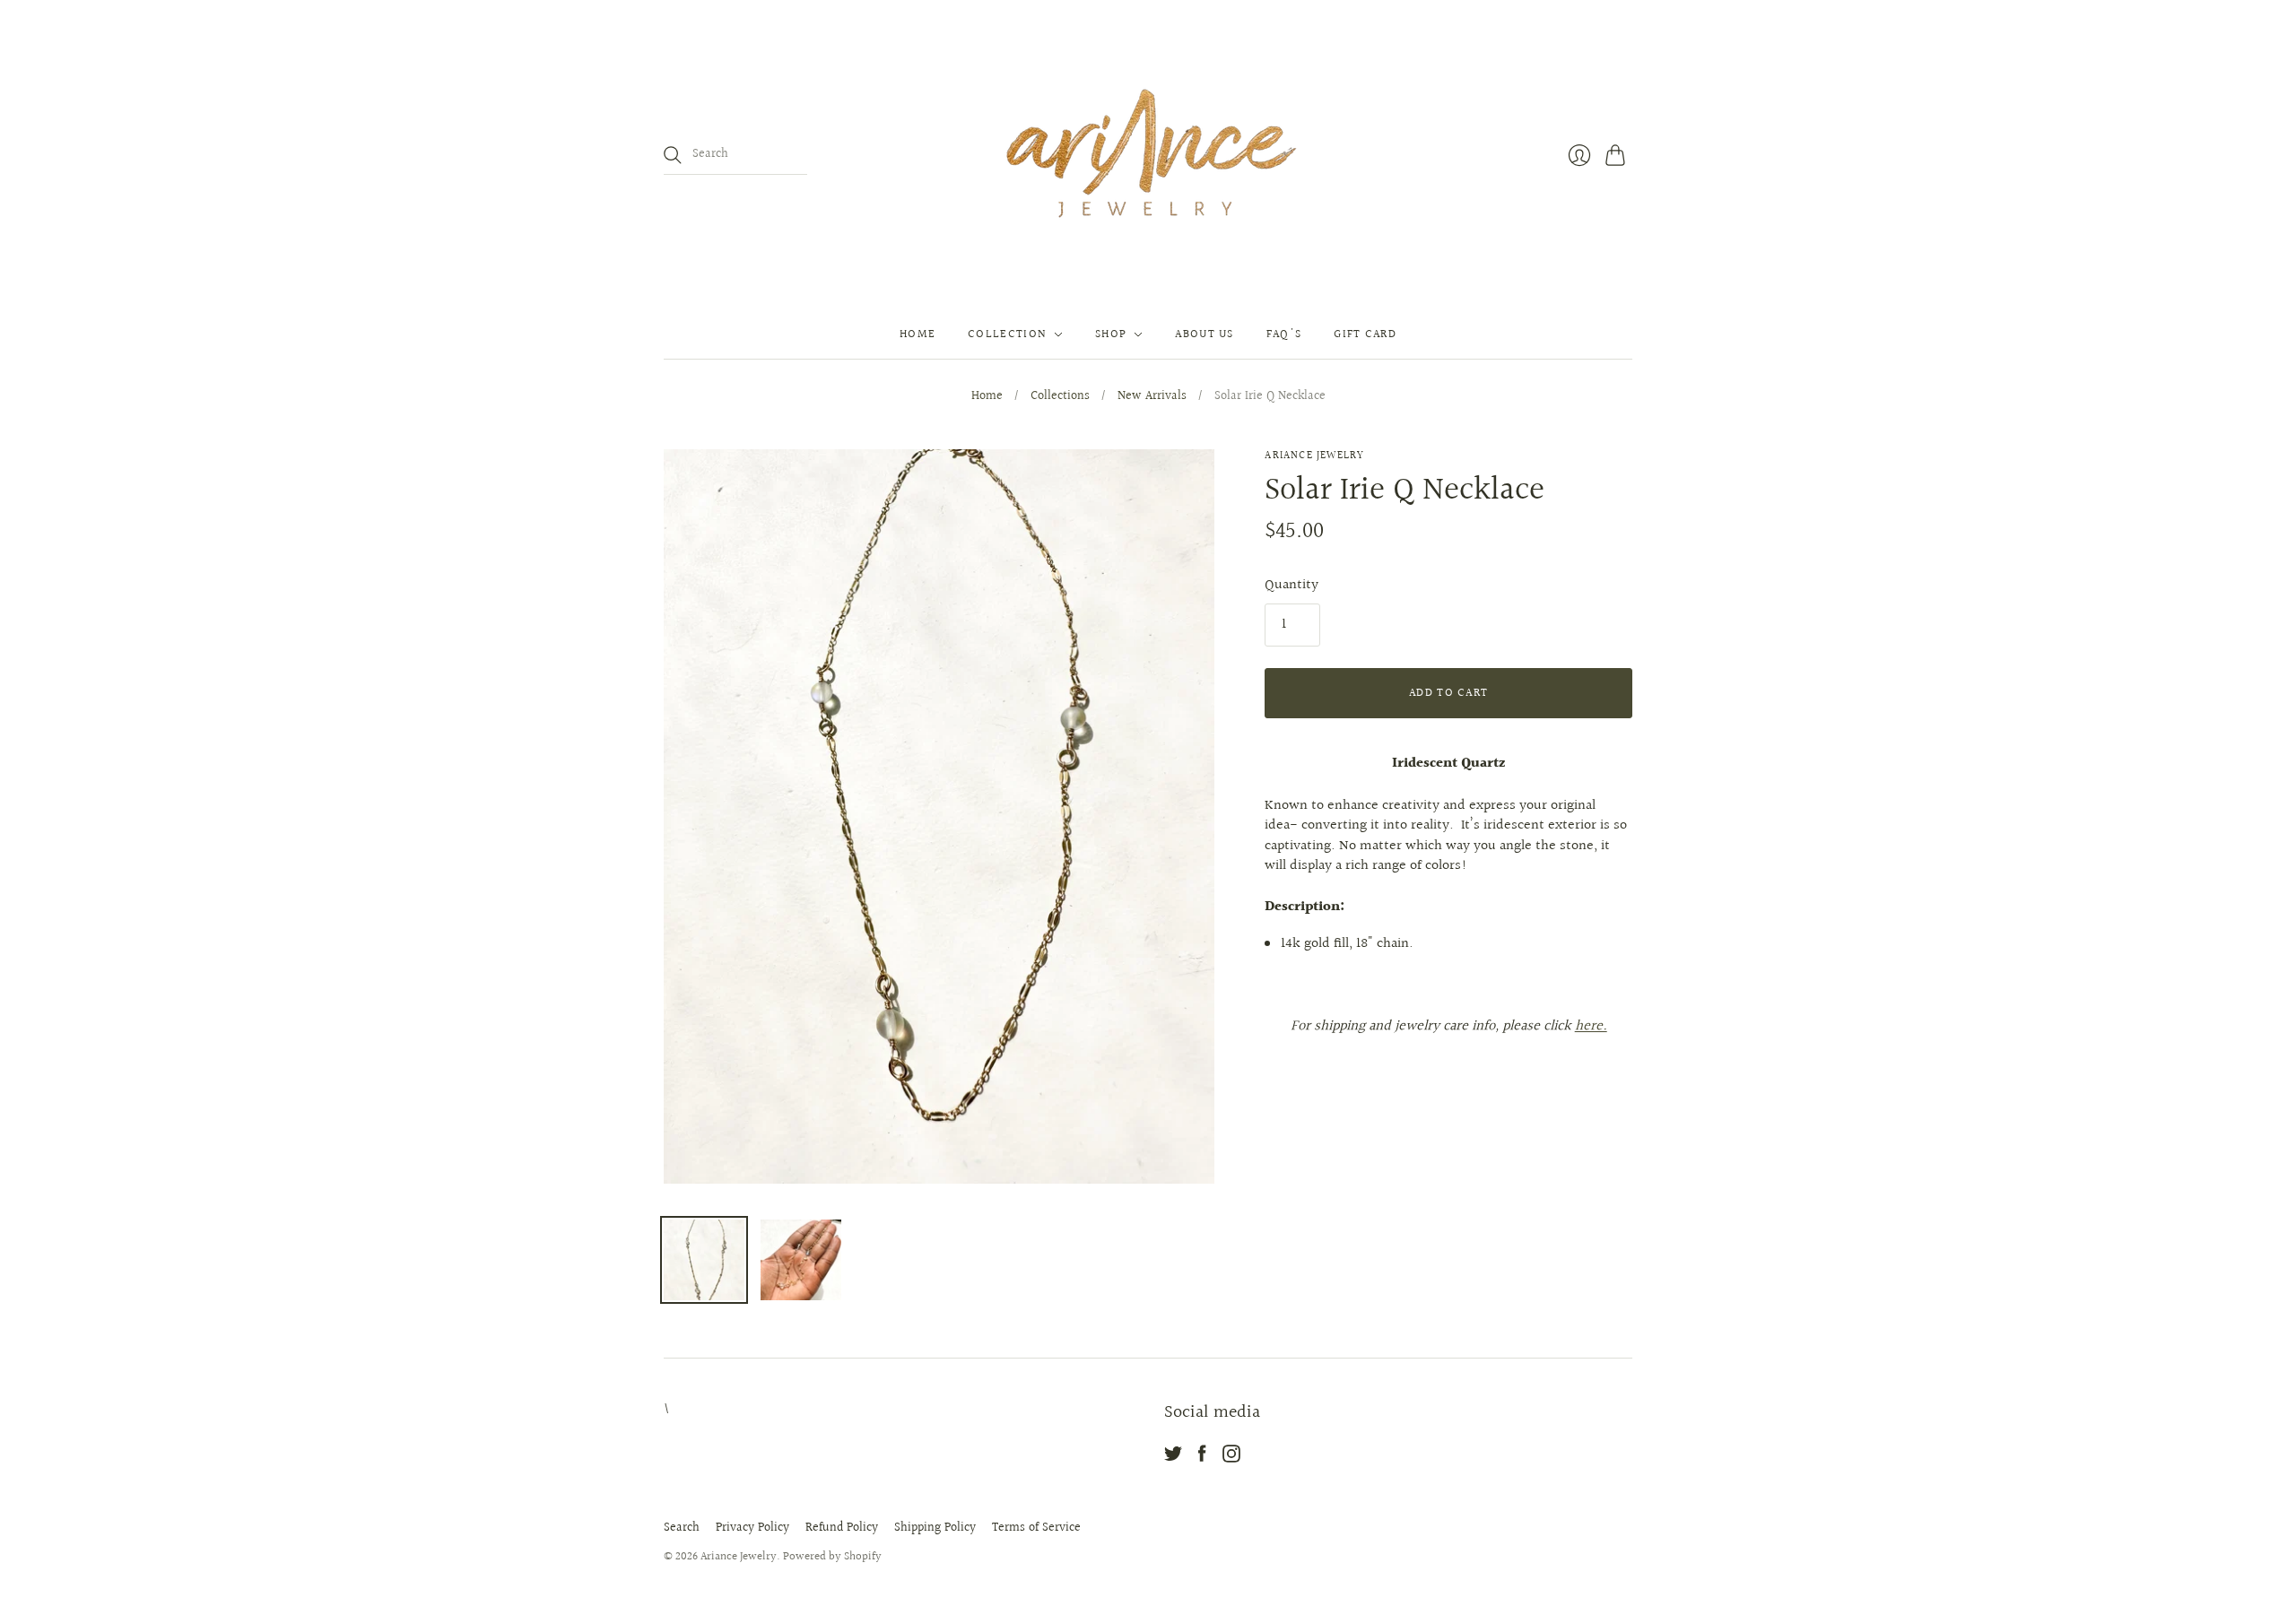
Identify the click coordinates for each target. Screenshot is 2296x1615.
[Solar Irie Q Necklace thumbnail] (704, 1260)
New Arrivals (1152, 397)
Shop (1111, 334)
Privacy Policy (752, 1528)
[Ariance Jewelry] (1148, 155)
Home (918, 334)
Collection (1007, 334)
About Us (1204, 334)
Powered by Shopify (832, 1557)
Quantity (1291, 586)
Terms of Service (1036, 1528)
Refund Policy (842, 1528)
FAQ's (1284, 334)
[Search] (673, 155)
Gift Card (1365, 334)
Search (682, 1528)
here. (1591, 1026)
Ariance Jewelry (1314, 456)
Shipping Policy (935, 1528)
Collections (1060, 397)
